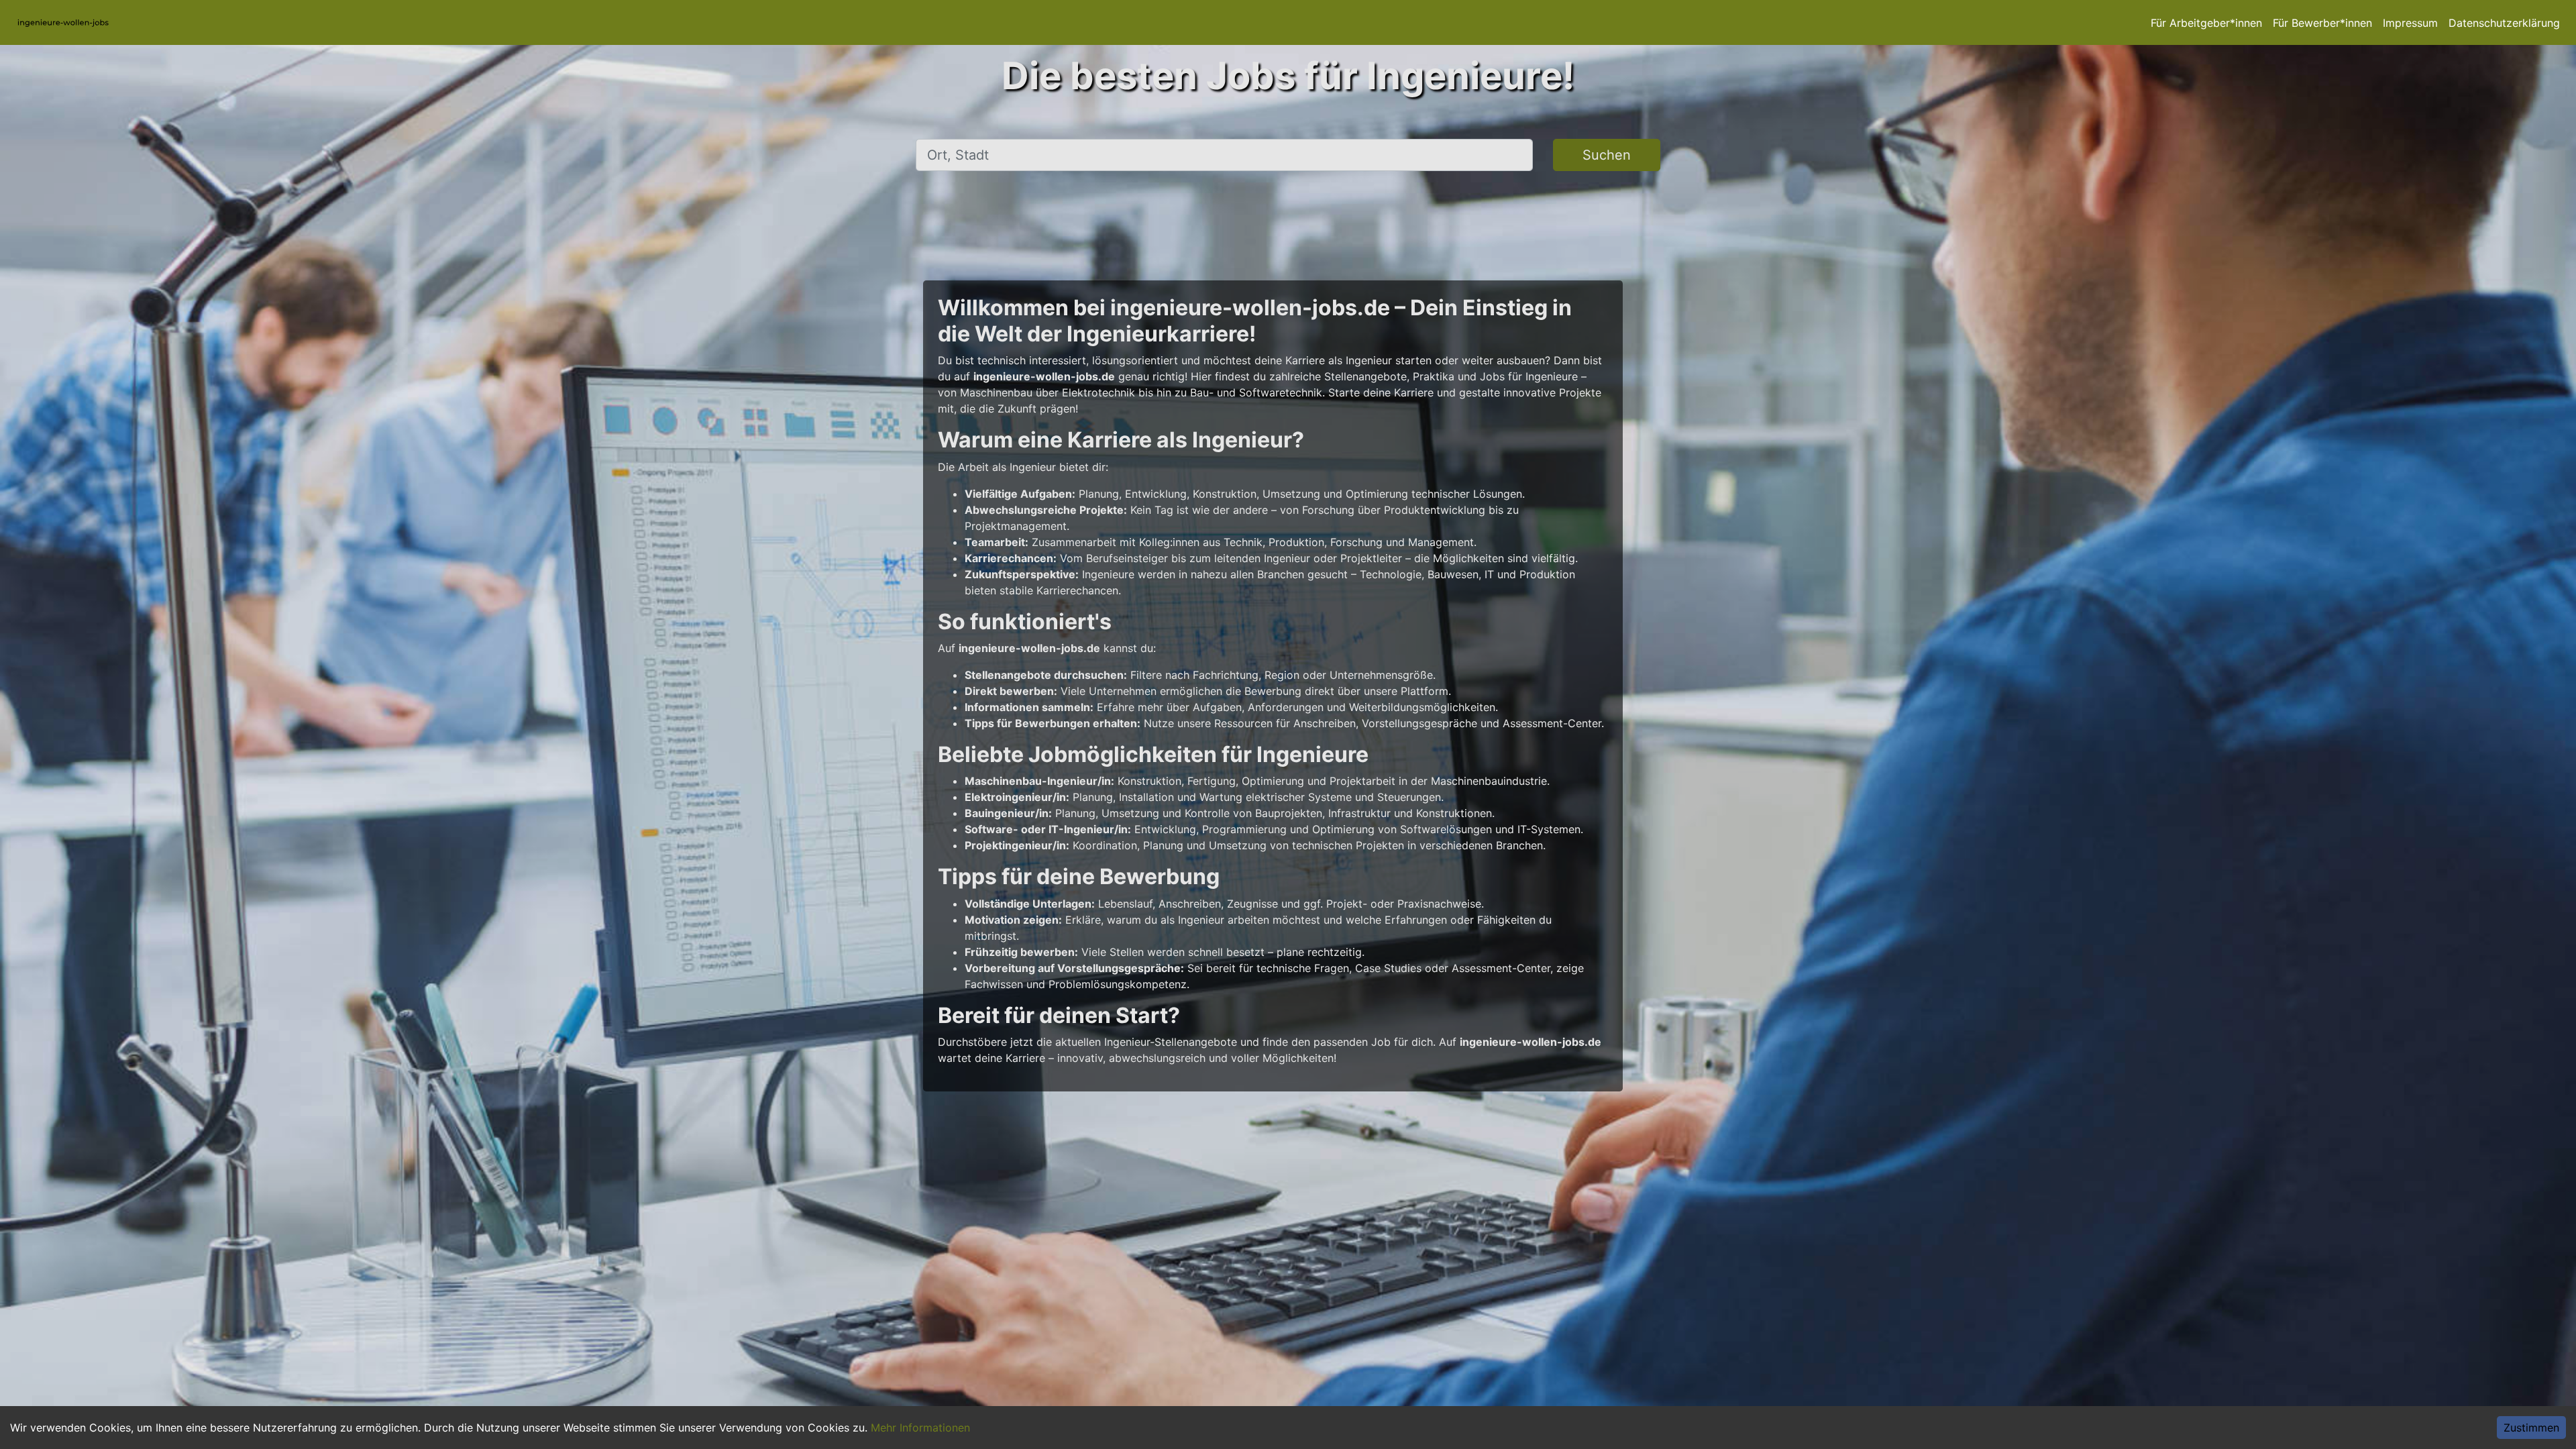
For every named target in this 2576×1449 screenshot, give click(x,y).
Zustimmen (2531, 1428)
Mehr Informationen (920, 1428)
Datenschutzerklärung (2504, 23)
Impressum (2410, 23)
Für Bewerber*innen (2322, 23)
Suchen (1607, 155)
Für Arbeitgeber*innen (2206, 23)
